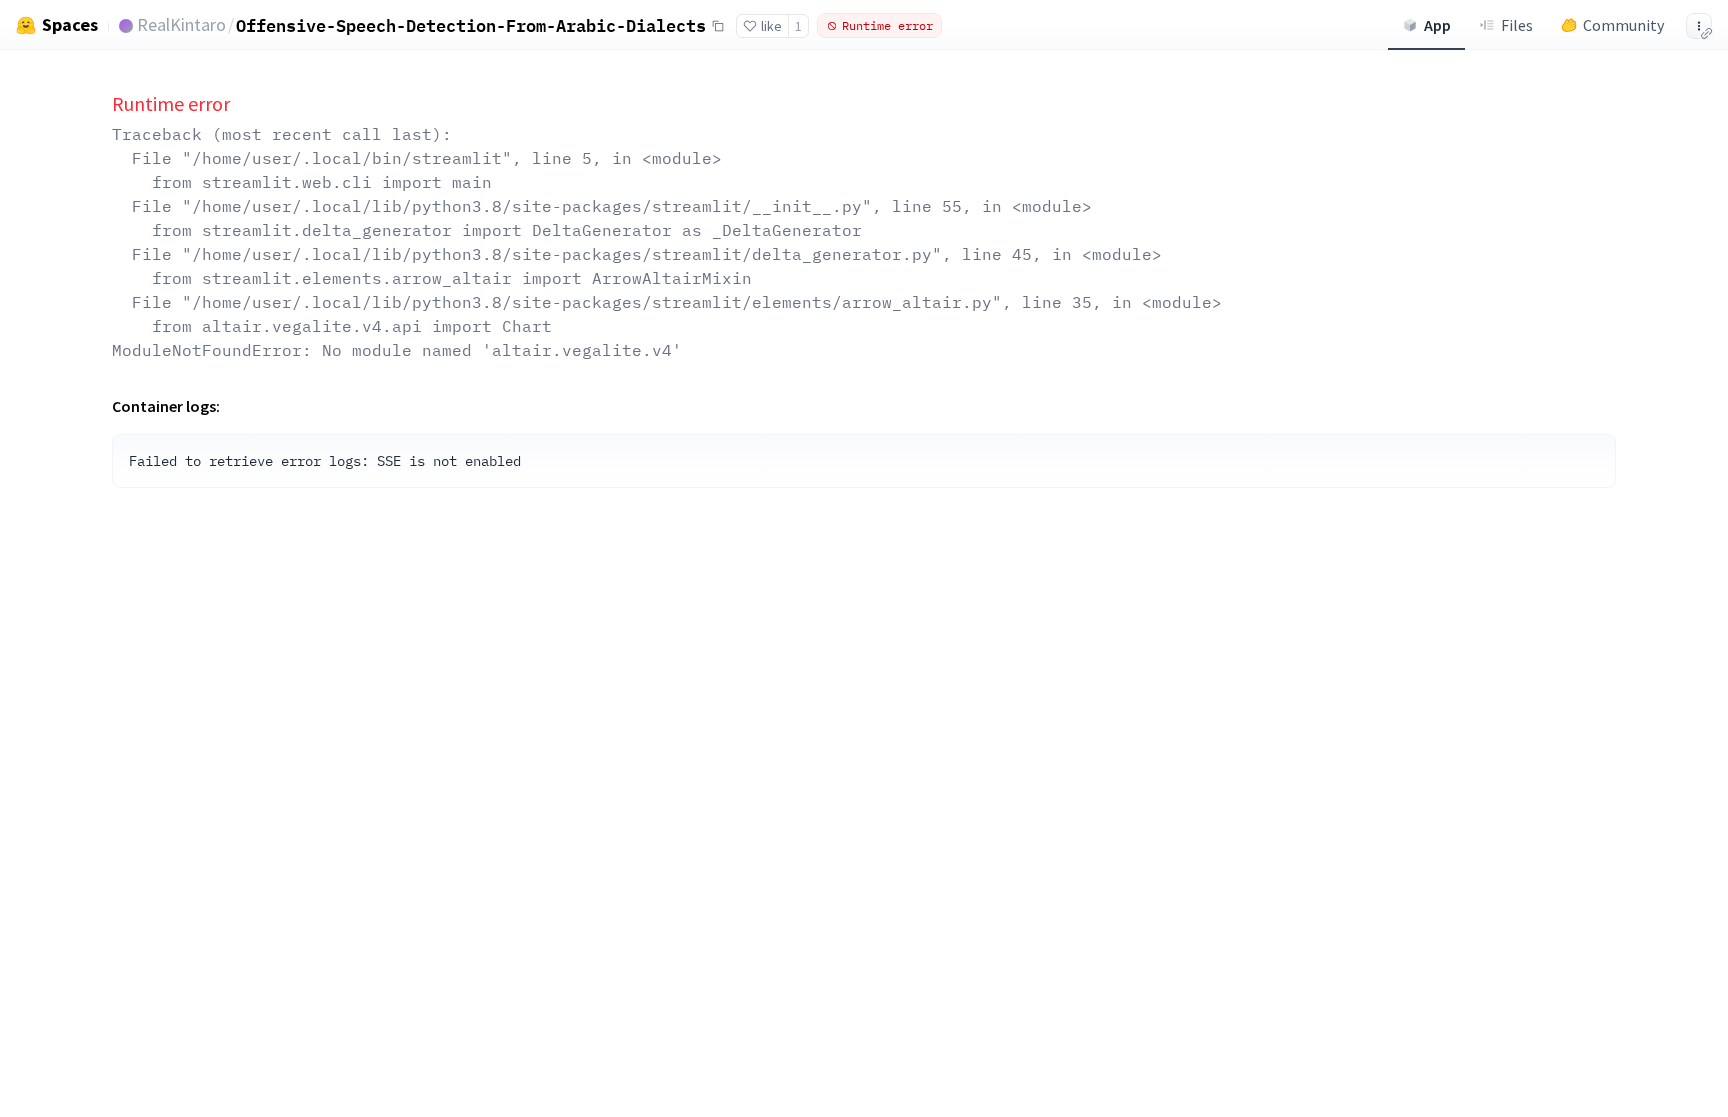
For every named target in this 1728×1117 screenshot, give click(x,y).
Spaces (70, 25)
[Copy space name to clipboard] (718, 26)
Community (1623, 25)
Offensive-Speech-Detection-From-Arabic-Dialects (471, 25)
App (1437, 25)
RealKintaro (181, 24)
